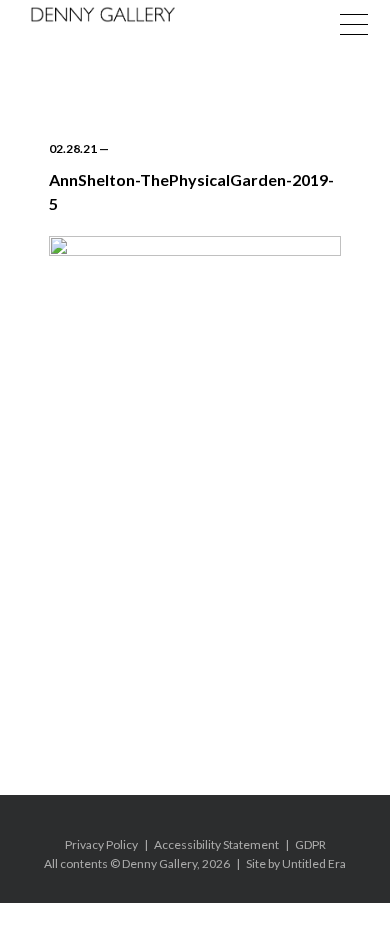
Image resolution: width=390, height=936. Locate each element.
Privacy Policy (101, 844)
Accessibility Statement (216, 844)
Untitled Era (314, 863)
